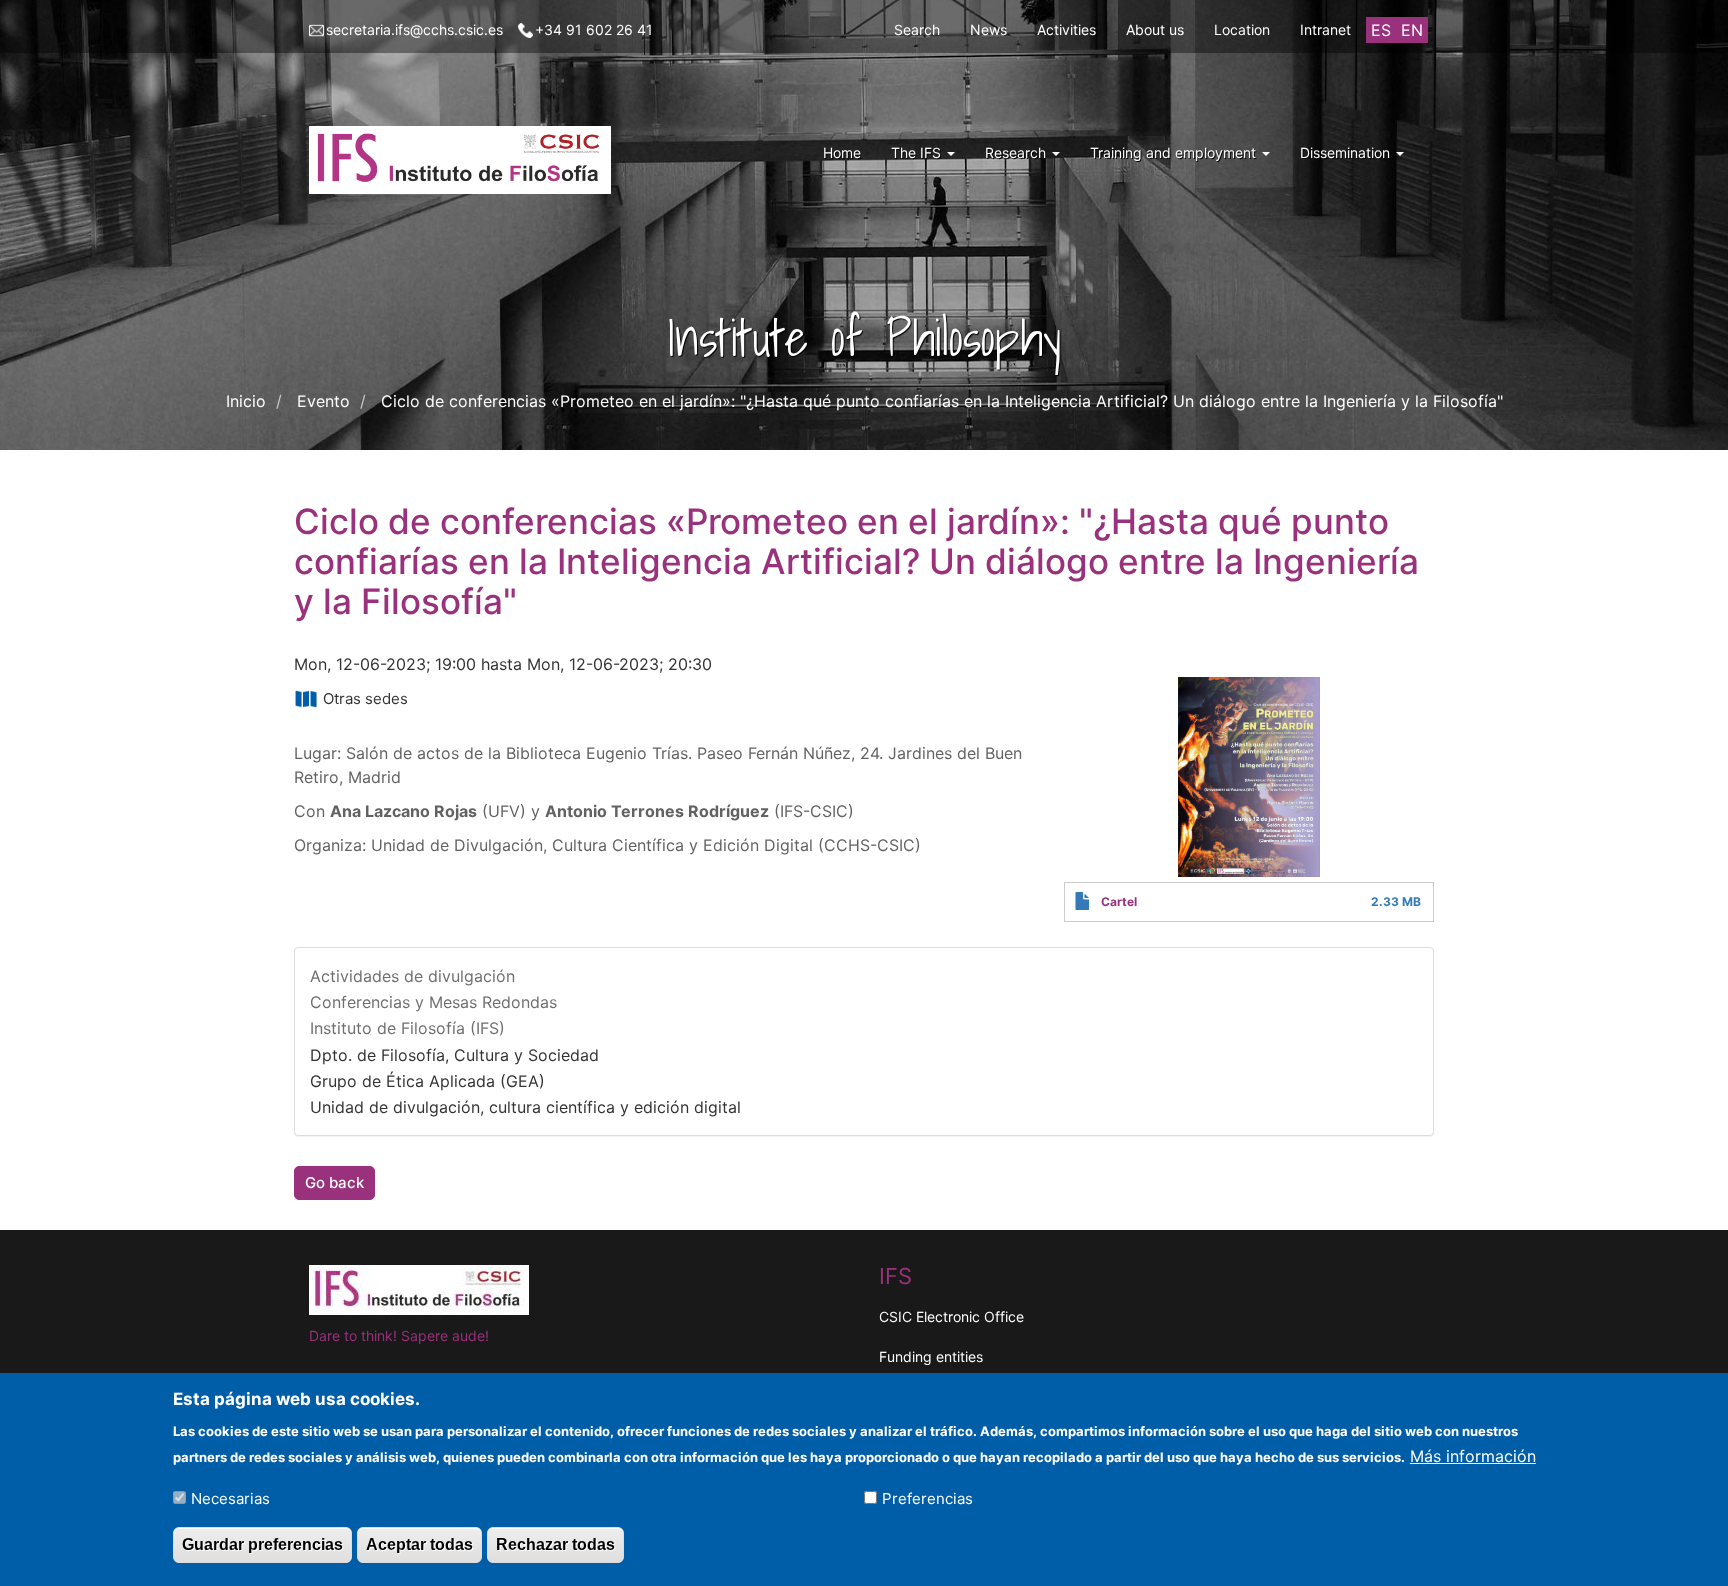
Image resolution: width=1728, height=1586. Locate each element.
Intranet (1325, 29)
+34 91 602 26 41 (594, 29)
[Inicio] (467, 160)
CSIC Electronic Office (951, 1316)
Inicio (246, 401)
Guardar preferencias (262, 1544)
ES (1381, 30)
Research (1017, 152)
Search (917, 29)
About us (1155, 29)
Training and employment (1175, 152)
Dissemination (1347, 152)
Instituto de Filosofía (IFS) (407, 1028)
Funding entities (931, 1356)
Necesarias (230, 1497)
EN (1412, 30)
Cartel (1119, 901)
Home (842, 152)
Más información (1473, 1455)
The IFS (918, 152)
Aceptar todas (419, 1544)
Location (1242, 29)
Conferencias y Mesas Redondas (433, 1002)
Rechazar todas (555, 1544)
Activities (1066, 29)
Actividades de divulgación (412, 976)
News (988, 29)
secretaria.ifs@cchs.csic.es (414, 29)
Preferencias (927, 1497)
